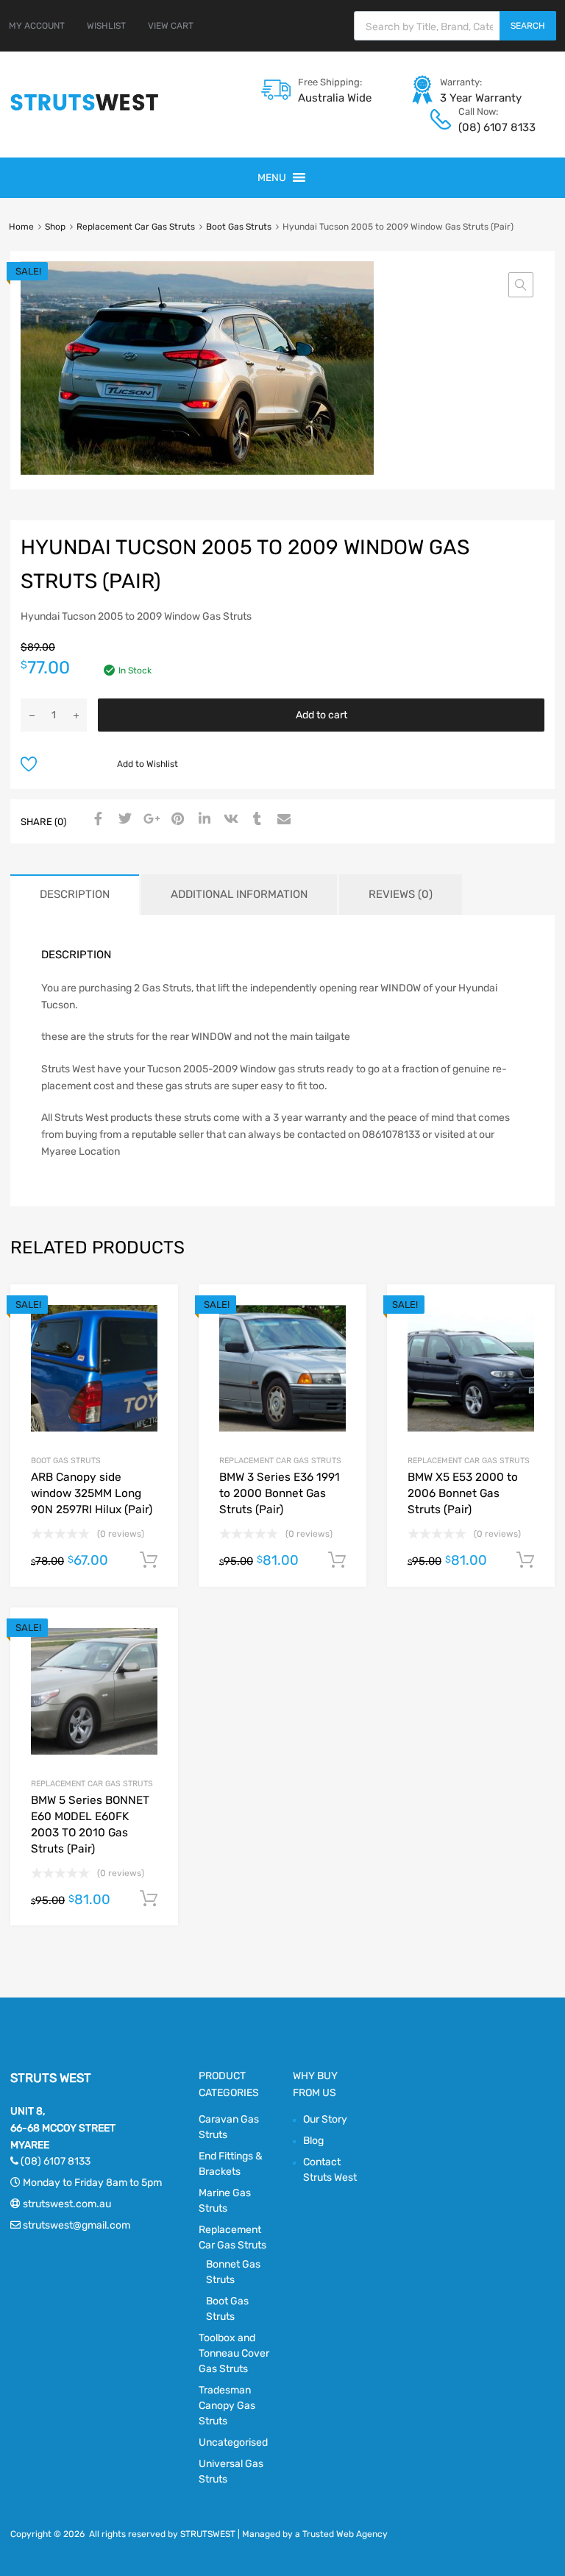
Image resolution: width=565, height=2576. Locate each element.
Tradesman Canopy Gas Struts (227, 2406)
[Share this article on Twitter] (123, 820)
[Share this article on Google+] (149, 820)
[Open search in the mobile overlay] (455, 26)
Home (21, 227)
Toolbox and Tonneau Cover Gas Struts (234, 2353)
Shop (55, 227)
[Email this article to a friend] (282, 820)
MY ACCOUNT (37, 26)
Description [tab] (75, 894)
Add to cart (321, 715)
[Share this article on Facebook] (96, 820)
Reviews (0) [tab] (401, 894)
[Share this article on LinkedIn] (202, 820)
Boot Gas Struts (239, 227)
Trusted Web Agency (345, 2534)
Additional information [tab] (239, 894)
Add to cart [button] (149, 1560)
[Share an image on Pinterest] (176, 820)
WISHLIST (106, 26)
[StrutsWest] (85, 110)
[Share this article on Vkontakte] (229, 820)
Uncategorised (233, 2442)
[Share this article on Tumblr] (255, 820)
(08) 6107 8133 (494, 127)
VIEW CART (171, 26)
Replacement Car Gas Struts (136, 227)
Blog (313, 2141)
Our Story (325, 2119)
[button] (272, 178)
